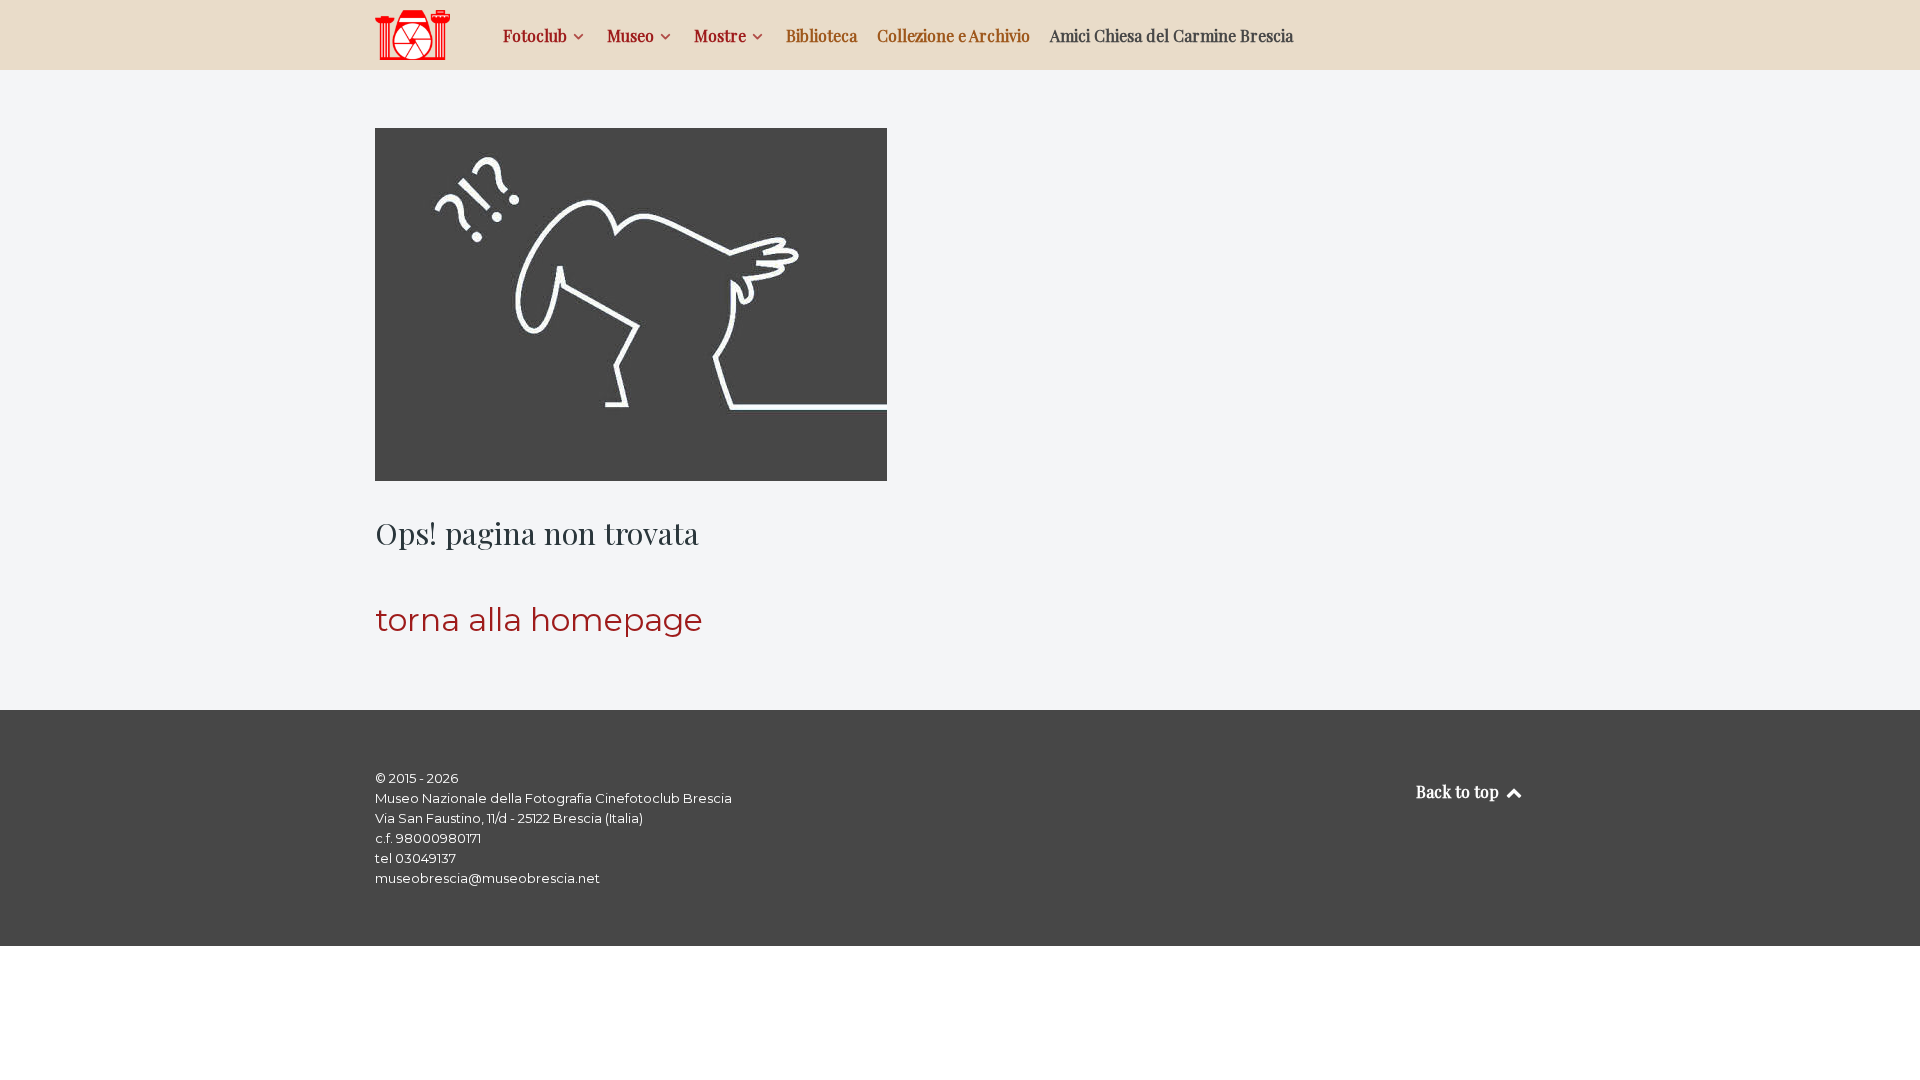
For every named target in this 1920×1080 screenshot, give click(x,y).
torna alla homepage (539, 619)
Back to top (1459, 791)
